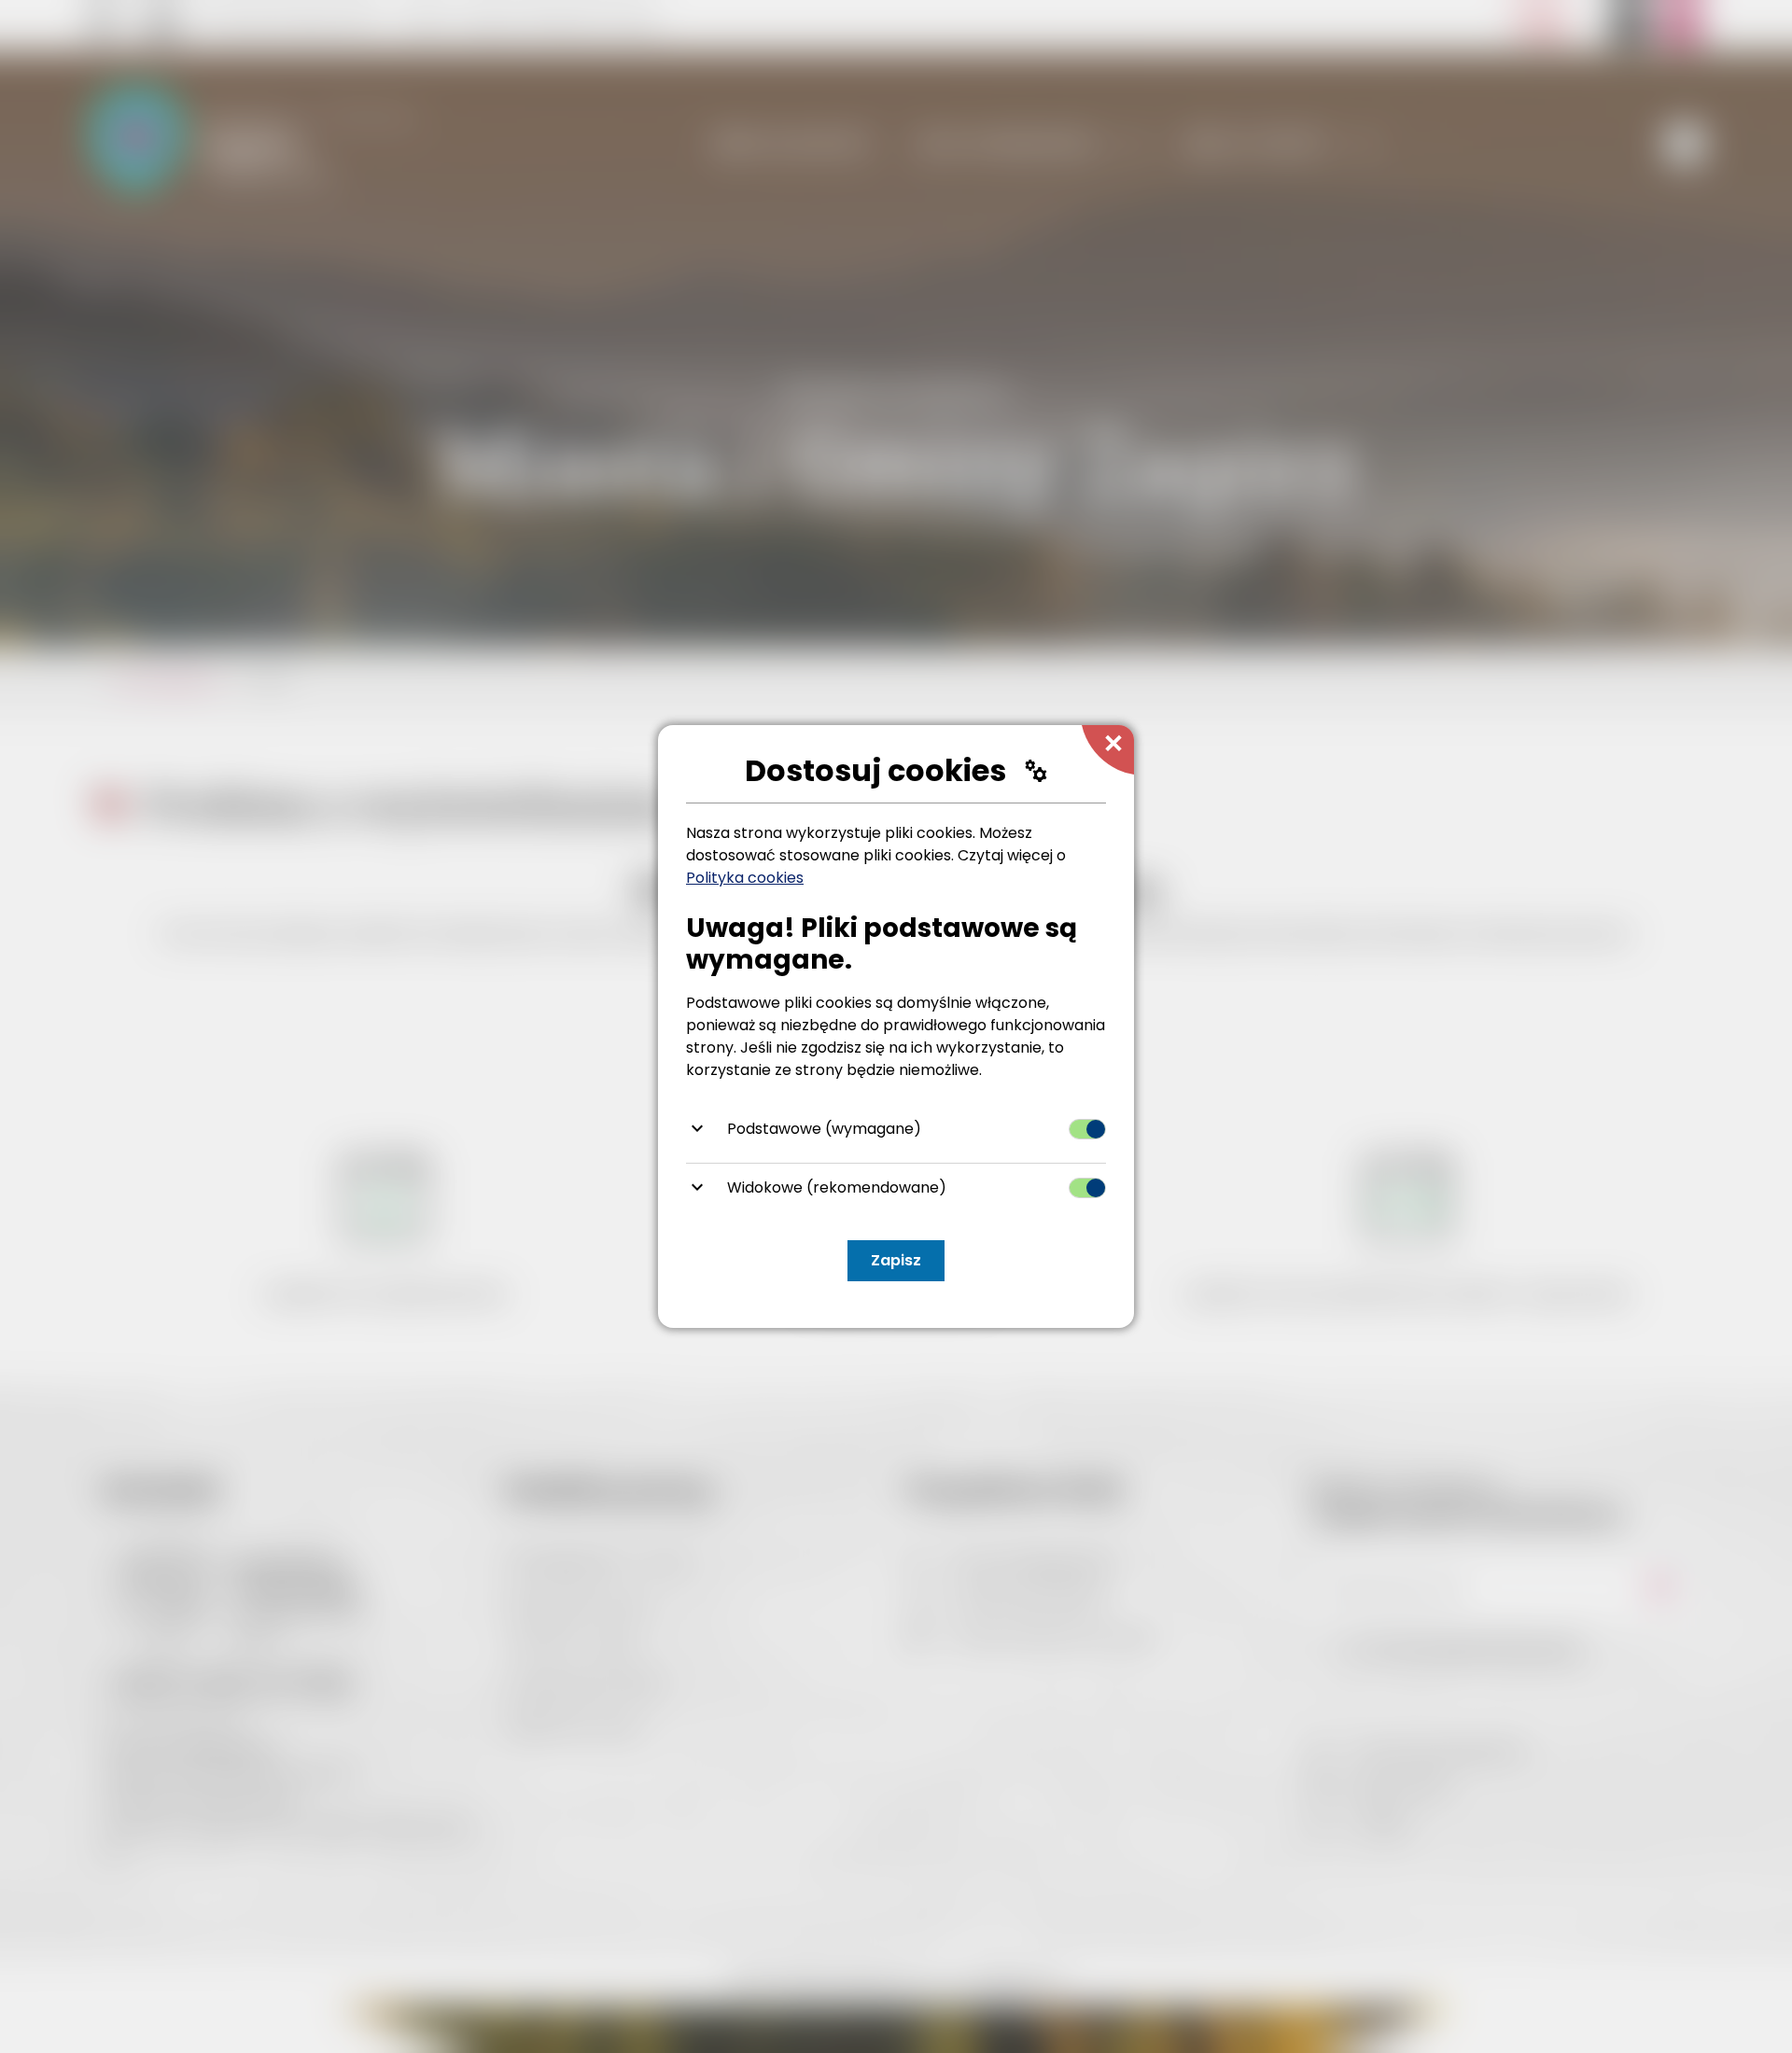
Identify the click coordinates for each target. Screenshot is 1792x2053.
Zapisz (896, 1260)
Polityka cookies (745, 878)
